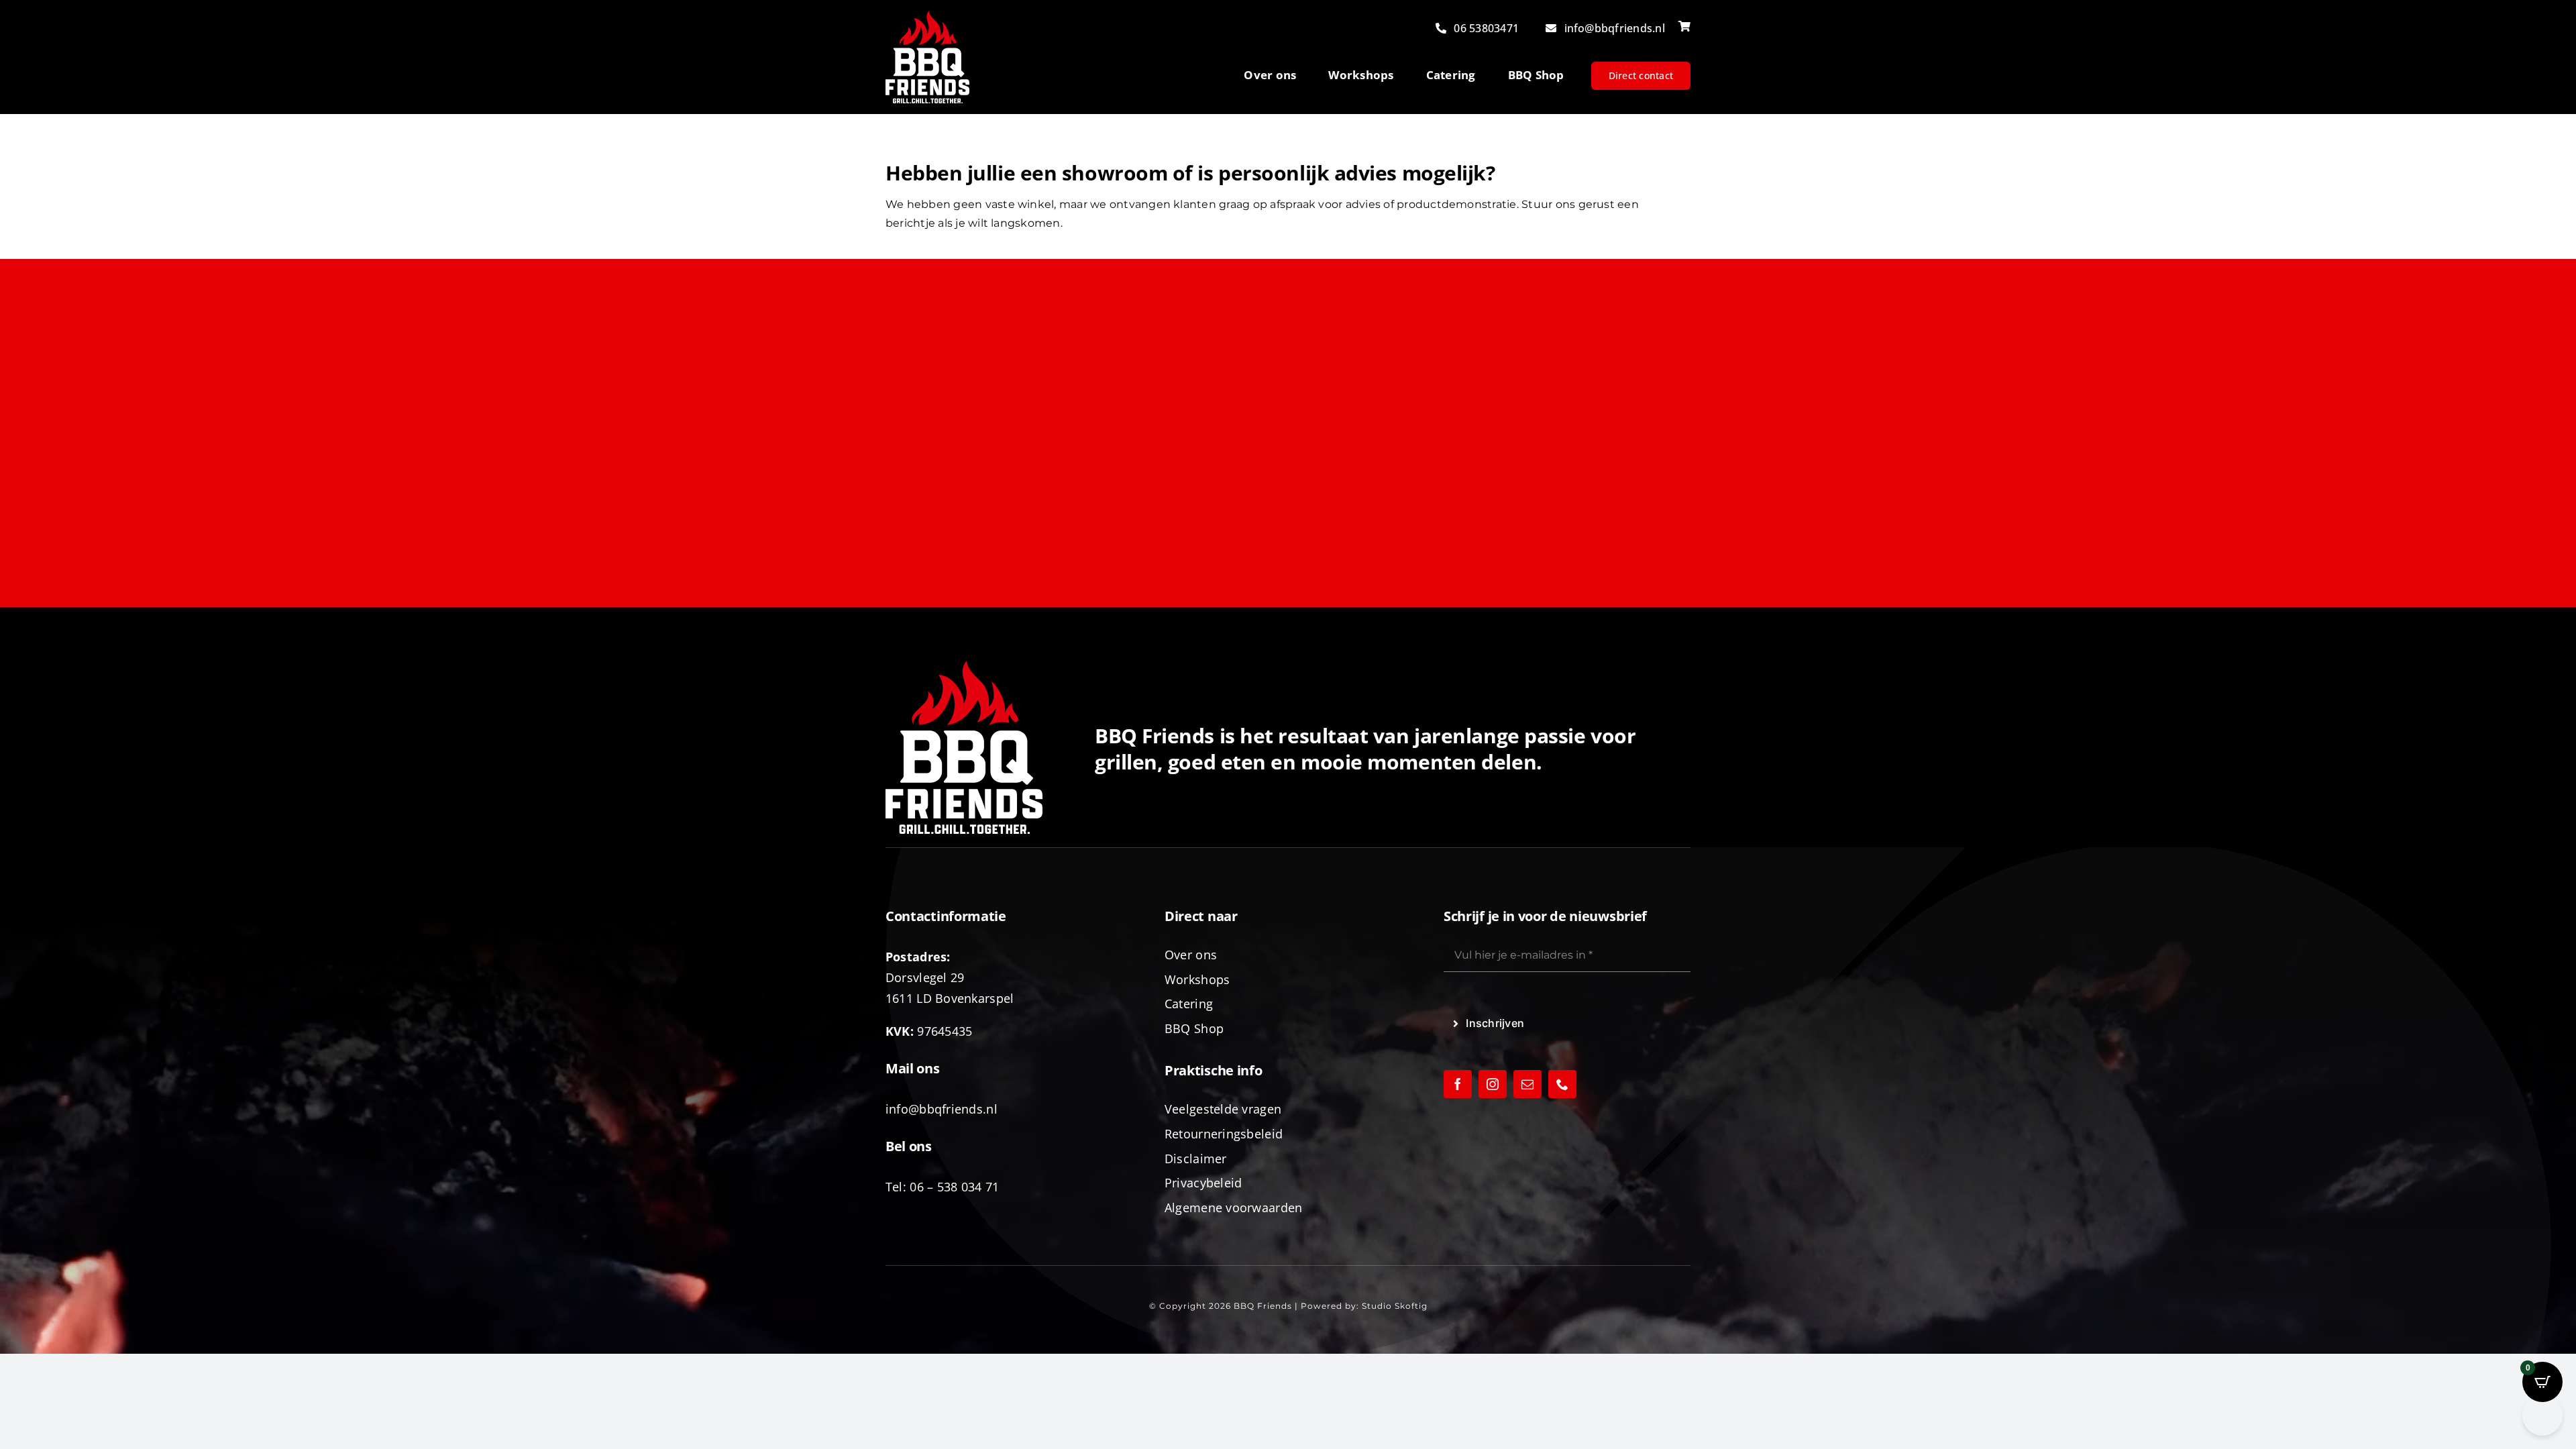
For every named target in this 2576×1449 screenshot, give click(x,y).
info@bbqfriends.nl (942, 1109)
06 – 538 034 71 (954, 1187)
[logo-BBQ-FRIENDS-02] (927, 16)
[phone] (1562, 1084)
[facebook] (1458, 1084)
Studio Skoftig (1395, 1306)
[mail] (1527, 1084)
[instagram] (1493, 1084)
